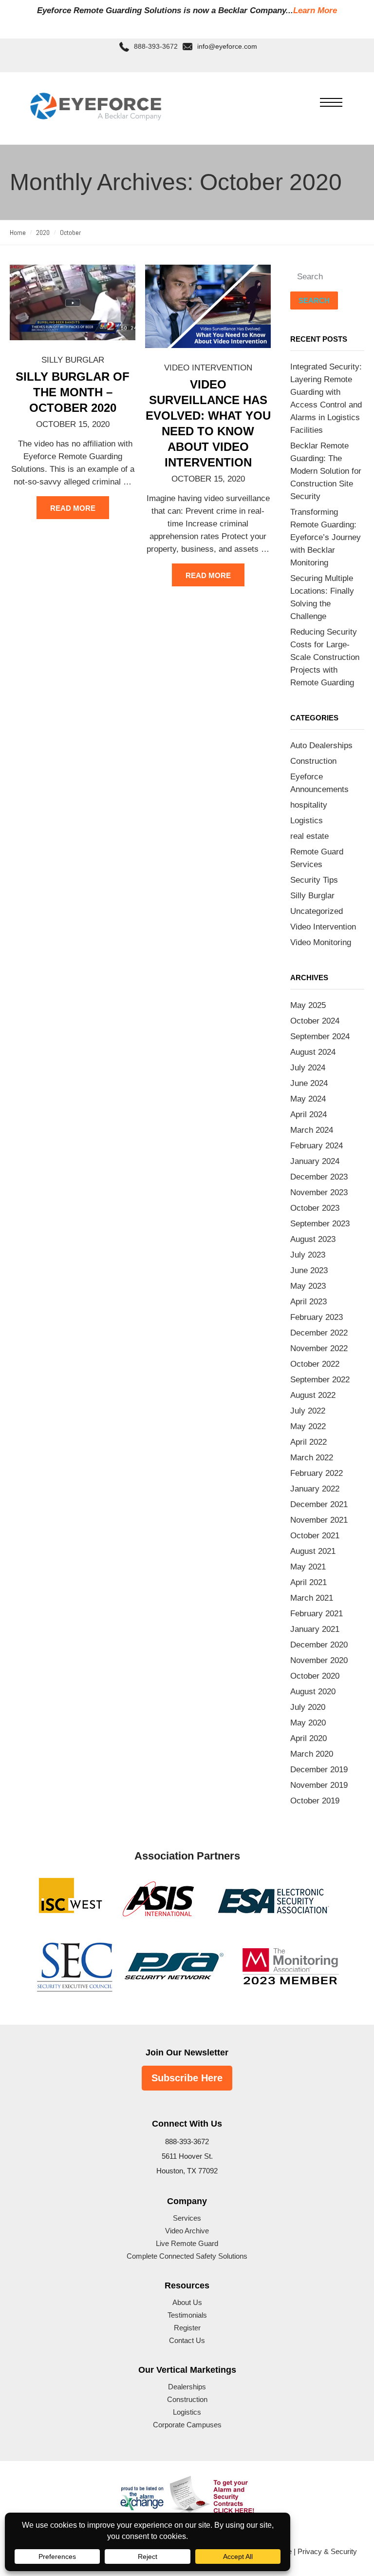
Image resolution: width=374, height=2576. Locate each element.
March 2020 (312, 1754)
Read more (73, 508)
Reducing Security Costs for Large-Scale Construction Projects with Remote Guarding (325, 657)
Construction (313, 761)
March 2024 (312, 1130)
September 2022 (320, 1380)
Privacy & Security (327, 2551)
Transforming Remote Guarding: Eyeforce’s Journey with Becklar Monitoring (326, 537)
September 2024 (320, 1036)
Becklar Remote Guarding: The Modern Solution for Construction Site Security (326, 471)
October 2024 (315, 1021)
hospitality (309, 805)
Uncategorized (317, 911)
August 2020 (313, 1692)
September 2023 (320, 1224)
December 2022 (319, 1333)
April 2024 (309, 1114)
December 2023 (319, 1177)
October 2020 (315, 1676)
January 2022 (315, 1489)
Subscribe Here (187, 2078)
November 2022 (319, 1348)
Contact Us (187, 2340)
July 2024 (308, 1068)
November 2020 (319, 1660)
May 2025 (308, 1005)
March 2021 (312, 1598)
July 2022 (308, 1411)
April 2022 (309, 1442)
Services (187, 2218)
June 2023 (309, 1270)
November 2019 (319, 1785)
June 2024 (309, 1083)
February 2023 (317, 1317)
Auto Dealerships (321, 746)
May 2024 (308, 1099)
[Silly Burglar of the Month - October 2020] (73, 302)
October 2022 (315, 1364)
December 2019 (319, 1770)
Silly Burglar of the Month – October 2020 (73, 392)
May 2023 (308, 1286)
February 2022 (317, 1473)
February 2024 (317, 1146)
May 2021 (308, 1567)
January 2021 (315, 1629)
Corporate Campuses (187, 2425)
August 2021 (313, 1551)
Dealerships (187, 2387)
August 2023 (313, 1239)
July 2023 (308, 1255)
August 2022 (313, 1395)
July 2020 (308, 1707)
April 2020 (309, 1738)
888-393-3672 (156, 47)
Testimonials (187, 2315)
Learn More (315, 10)
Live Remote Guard (187, 2243)
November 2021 (319, 1520)
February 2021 (317, 1614)
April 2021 (309, 1582)
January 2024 (315, 1161)
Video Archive (187, 2231)
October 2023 (315, 1208)
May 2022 (308, 1426)
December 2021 (319, 1504)
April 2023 (309, 1302)
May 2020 (308, 1723)
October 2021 (315, 1536)
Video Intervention (208, 368)
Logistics (307, 821)
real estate (309, 836)
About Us (187, 2302)
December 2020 (319, 1645)
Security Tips (314, 880)
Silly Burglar (73, 360)
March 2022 (312, 1458)
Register (187, 2328)
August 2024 (313, 1052)
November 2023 (319, 1192)
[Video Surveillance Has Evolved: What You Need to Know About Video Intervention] (208, 306)
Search (314, 300)
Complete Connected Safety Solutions (187, 2256)
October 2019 (315, 1801)
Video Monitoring (321, 942)
